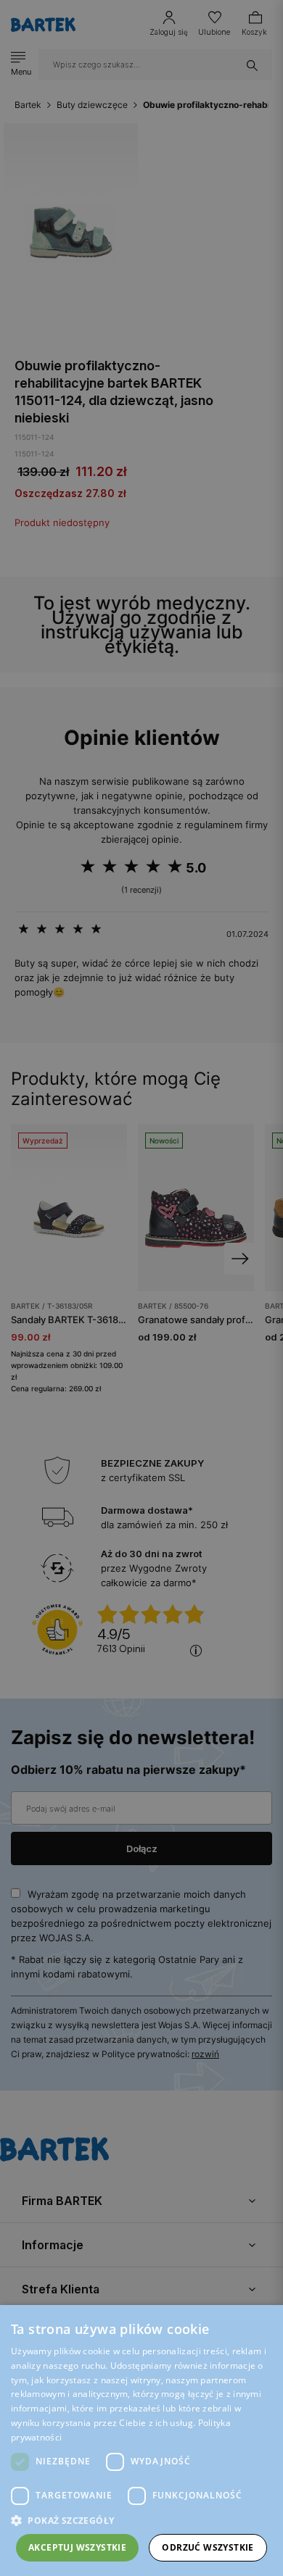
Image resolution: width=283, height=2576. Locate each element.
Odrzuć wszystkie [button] (208, 2547)
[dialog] (141, 1288)
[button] (141, 2521)
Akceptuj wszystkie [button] (77, 2547)
